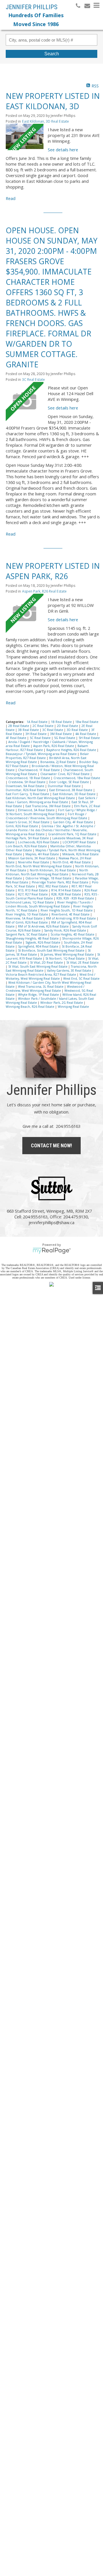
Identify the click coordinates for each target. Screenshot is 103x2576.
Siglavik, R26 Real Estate (43, 942)
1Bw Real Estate (87, 722)
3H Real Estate (36, 734)
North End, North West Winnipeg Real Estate (39, 866)
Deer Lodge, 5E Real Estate (69, 782)
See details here (63, 150)
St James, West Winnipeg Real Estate (68, 954)
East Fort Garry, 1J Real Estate (28, 794)
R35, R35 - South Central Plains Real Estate (52, 896)
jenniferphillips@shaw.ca (51, 1222)
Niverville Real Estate (34, 862)
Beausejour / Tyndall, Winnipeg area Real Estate (42, 754)
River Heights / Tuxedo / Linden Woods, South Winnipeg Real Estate (49, 904)
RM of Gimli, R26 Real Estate (27, 922)
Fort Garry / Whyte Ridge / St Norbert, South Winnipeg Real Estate (51, 812)
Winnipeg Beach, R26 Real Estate (30, 1007)
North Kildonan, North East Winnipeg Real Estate (47, 872)
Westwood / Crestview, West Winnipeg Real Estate (45, 989)
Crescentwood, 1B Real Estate (28, 778)
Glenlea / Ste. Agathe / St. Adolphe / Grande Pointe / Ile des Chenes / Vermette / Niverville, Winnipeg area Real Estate (50, 830)
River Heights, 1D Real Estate (27, 914)
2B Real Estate (19, 726)
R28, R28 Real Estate (67, 894)
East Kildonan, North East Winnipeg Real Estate (41, 798)
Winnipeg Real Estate (73, 1007)
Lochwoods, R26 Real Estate (39, 842)
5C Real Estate (41, 738)
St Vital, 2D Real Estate (47, 962)
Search (52, 54)
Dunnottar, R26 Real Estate (26, 790)
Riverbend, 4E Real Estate (71, 914)
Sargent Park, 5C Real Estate (27, 934)
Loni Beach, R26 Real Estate (27, 846)
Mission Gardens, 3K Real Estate (32, 858)
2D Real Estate (68, 726)
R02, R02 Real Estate (54, 886)
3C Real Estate (33, 380)
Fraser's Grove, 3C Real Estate (28, 822)
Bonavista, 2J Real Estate (59, 762)
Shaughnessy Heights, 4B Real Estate (33, 938)
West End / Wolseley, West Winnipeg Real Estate (50, 977)
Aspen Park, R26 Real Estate (44, 591)
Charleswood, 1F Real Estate (39, 770)
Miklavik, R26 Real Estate (81, 854)
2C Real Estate (43, 726)
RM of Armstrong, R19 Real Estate (71, 918)
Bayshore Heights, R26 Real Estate (72, 750)
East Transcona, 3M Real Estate (48, 806)
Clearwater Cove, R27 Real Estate (65, 774)
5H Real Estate (89, 738)
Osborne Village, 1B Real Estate (49, 878)
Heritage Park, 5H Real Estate (28, 838)
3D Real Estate (78, 730)
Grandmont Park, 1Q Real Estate (73, 834)
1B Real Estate (62, 722)
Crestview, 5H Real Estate (27, 782)
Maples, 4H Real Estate (43, 854)
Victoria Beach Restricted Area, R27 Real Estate (41, 975)
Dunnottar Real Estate (65, 786)
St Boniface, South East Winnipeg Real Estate (52, 950)
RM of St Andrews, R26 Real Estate (44, 926)
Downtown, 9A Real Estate (25, 786)
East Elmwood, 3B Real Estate (71, 790)
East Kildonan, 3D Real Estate (45, 121)
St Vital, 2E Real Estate (83, 962)
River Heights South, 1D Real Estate (67, 910)
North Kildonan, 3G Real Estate (53, 870)
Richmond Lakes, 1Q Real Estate (30, 902)
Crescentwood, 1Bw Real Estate (77, 778)
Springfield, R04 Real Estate (39, 946)
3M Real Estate (61, 734)
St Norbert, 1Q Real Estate (66, 958)
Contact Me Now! (51, 1145)
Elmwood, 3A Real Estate (37, 810)
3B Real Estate (29, 730)
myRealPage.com (52, 1251)
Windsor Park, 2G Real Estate (62, 1003)
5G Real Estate (65, 738)
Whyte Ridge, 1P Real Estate (39, 995)
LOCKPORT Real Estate (80, 842)
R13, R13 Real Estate (33, 890)
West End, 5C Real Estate (81, 979)
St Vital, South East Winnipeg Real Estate (38, 967)
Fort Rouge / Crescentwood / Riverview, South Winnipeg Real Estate (47, 816)
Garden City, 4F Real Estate (73, 822)
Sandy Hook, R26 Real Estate (66, 930)
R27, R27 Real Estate (33, 894)
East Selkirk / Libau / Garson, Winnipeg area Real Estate (51, 800)
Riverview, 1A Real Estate (25, 918)
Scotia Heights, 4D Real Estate (73, 934)
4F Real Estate (16, 738)
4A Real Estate (86, 734)
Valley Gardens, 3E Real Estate (70, 971)
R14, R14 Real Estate (67, 890)
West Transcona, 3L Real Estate (41, 987)
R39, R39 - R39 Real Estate (76, 898)
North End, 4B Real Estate (72, 862)
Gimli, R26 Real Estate (22, 826)
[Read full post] (25, 137)
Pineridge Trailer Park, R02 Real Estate (61, 882)
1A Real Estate (37, 722)
